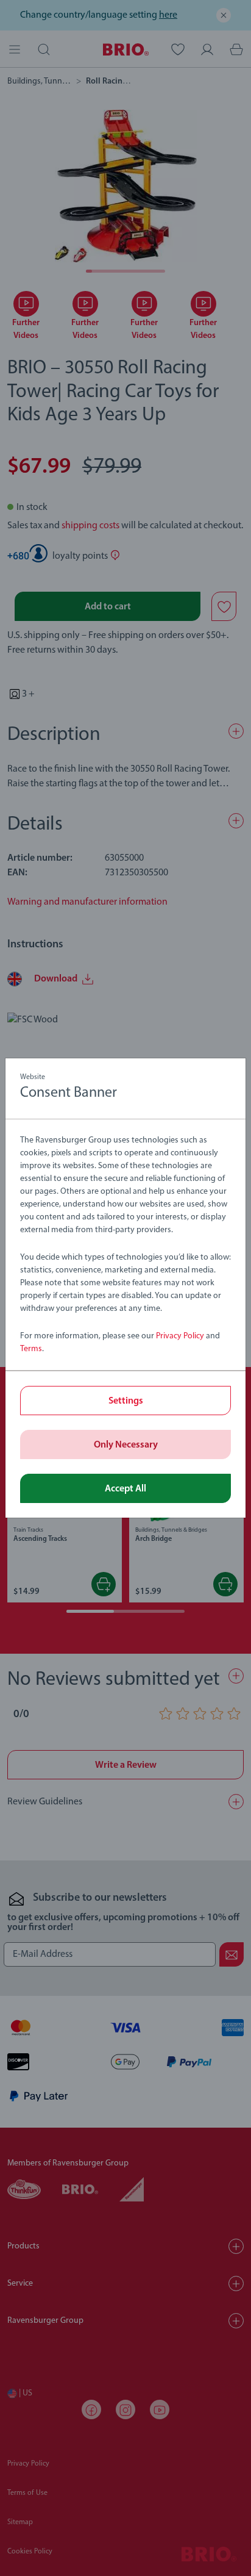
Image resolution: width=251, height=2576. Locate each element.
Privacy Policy (180, 1336)
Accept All (125, 1489)
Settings (126, 1401)
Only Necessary (126, 1445)
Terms (31, 1349)
